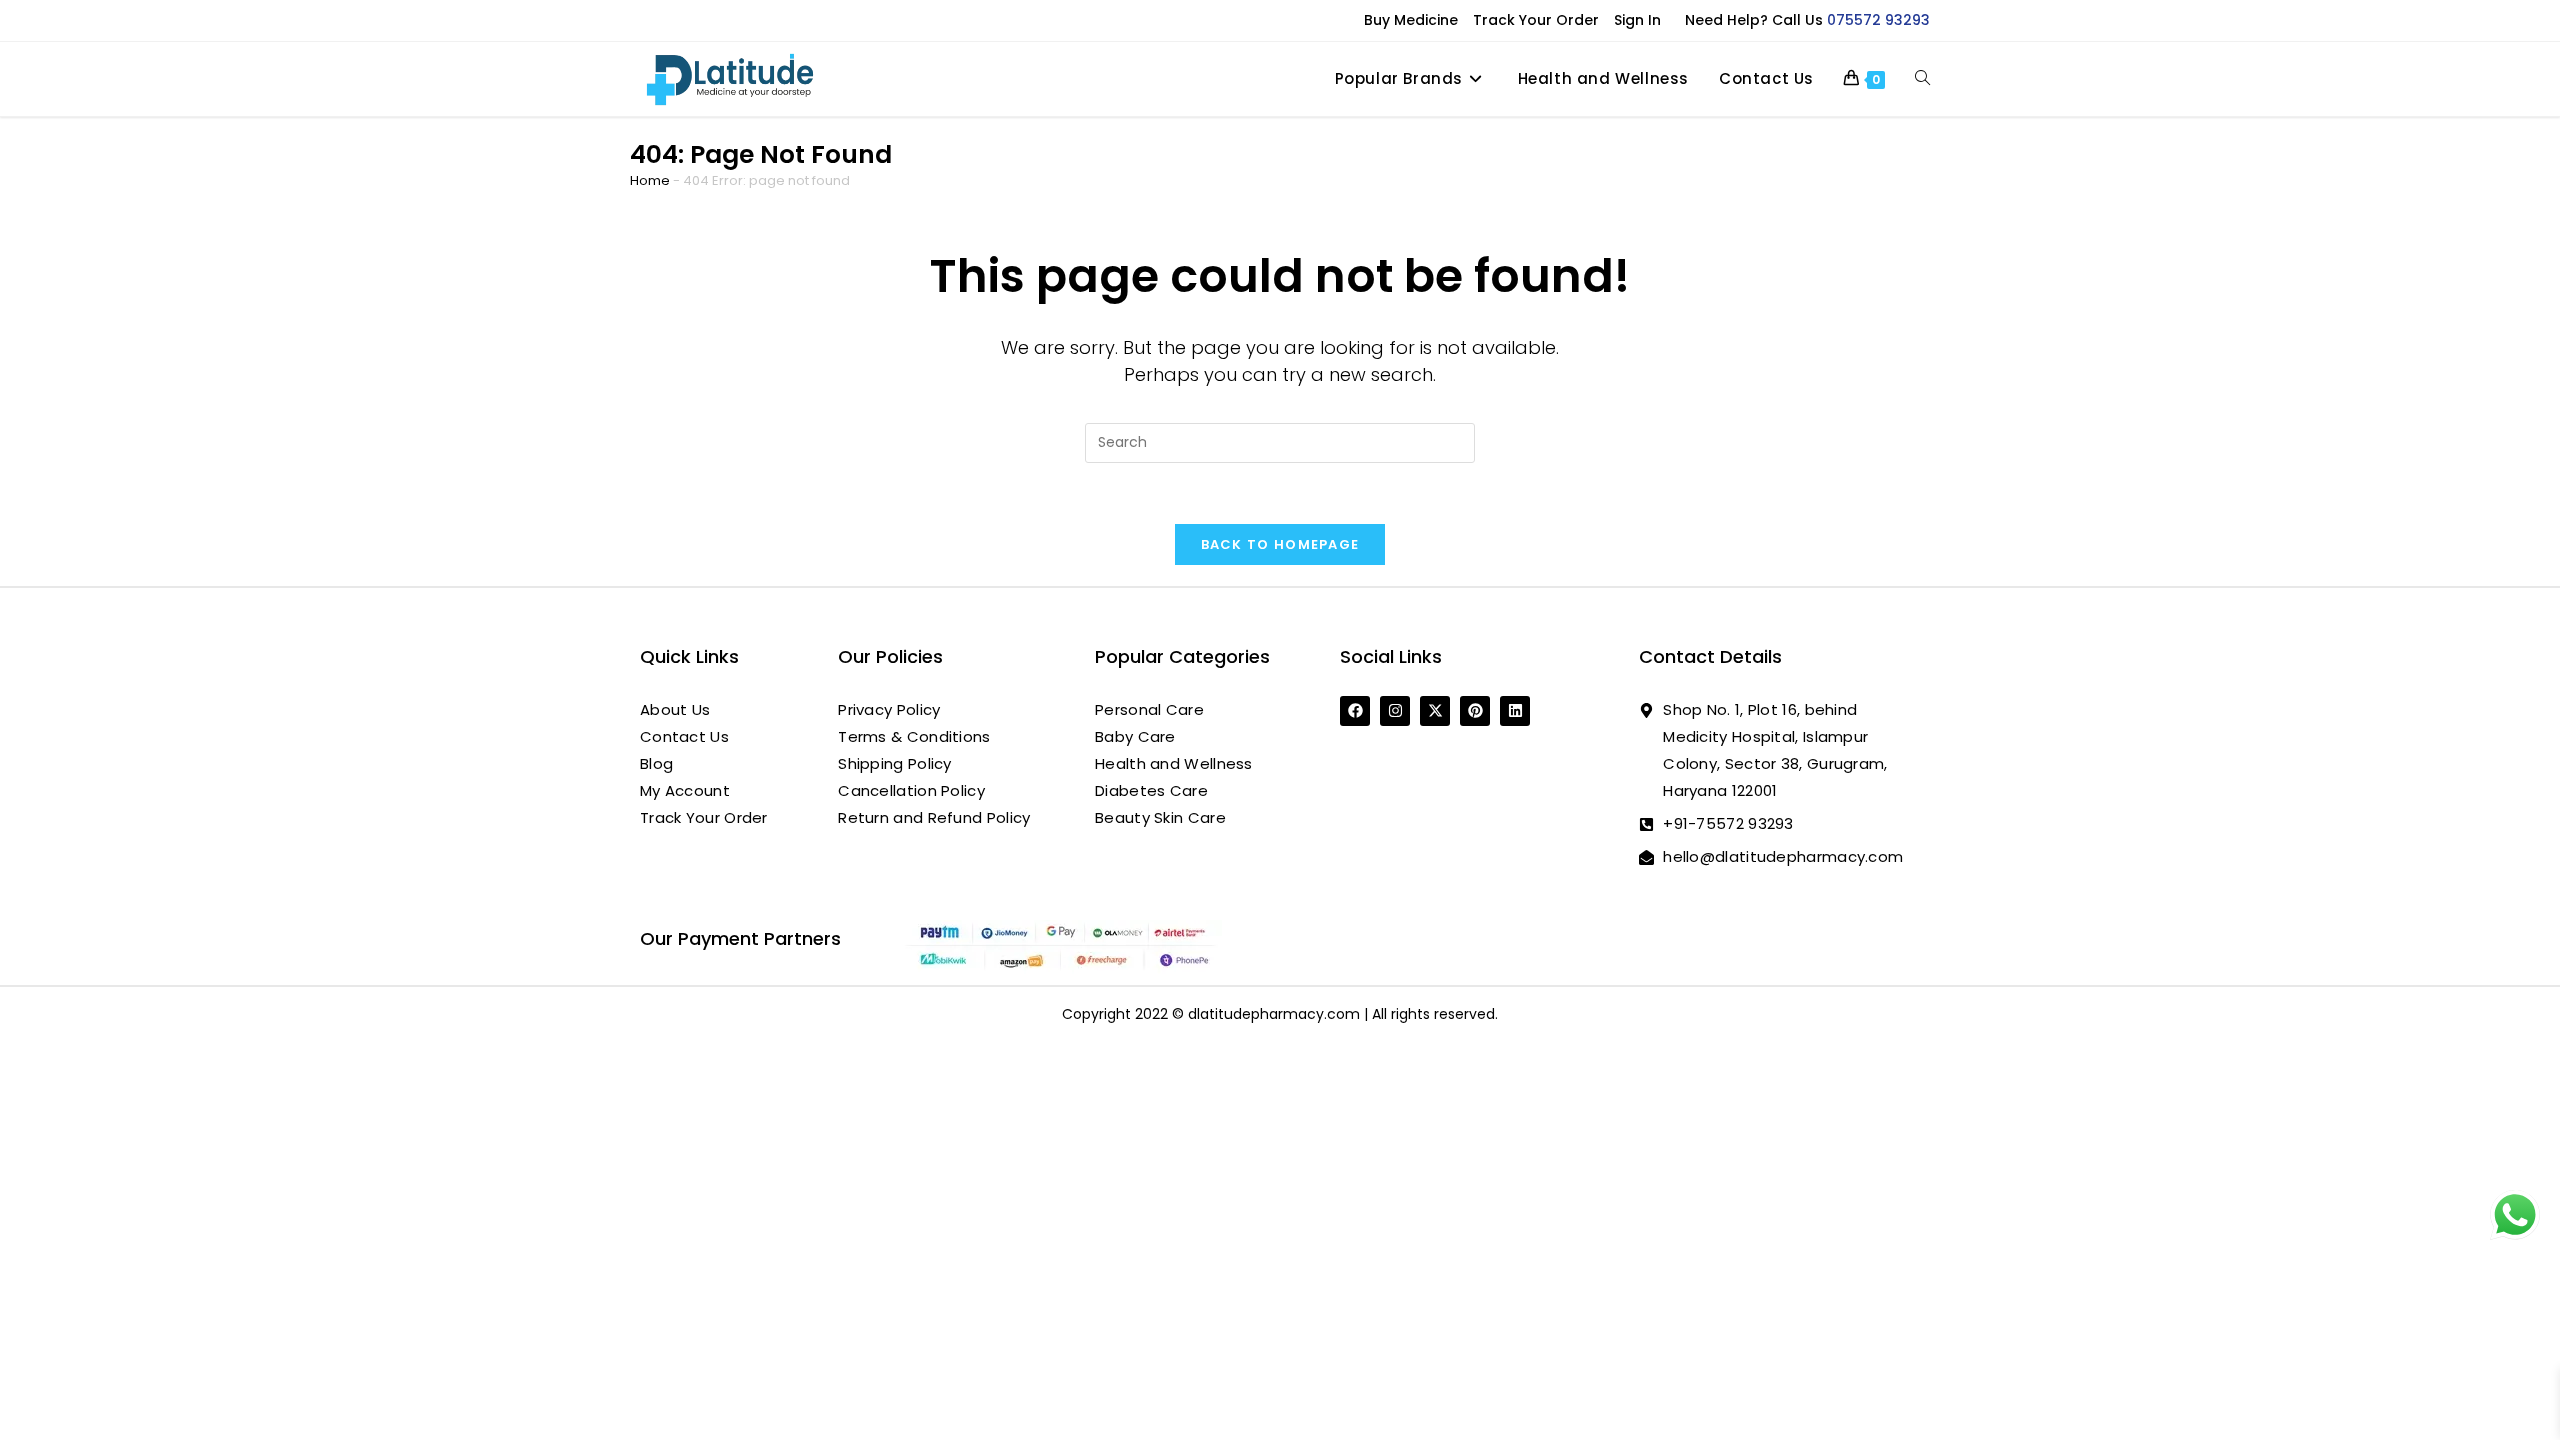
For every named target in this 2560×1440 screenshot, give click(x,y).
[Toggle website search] (1922, 79)
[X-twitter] (1435, 711)
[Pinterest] (1475, 711)
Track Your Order (1536, 20)
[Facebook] (1355, 711)
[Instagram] (1395, 711)
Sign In (1637, 20)
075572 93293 (1878, 20)
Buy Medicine (1411, 20)
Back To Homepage (1280, 544)
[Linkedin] (1515, 711)
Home (650, 180)
